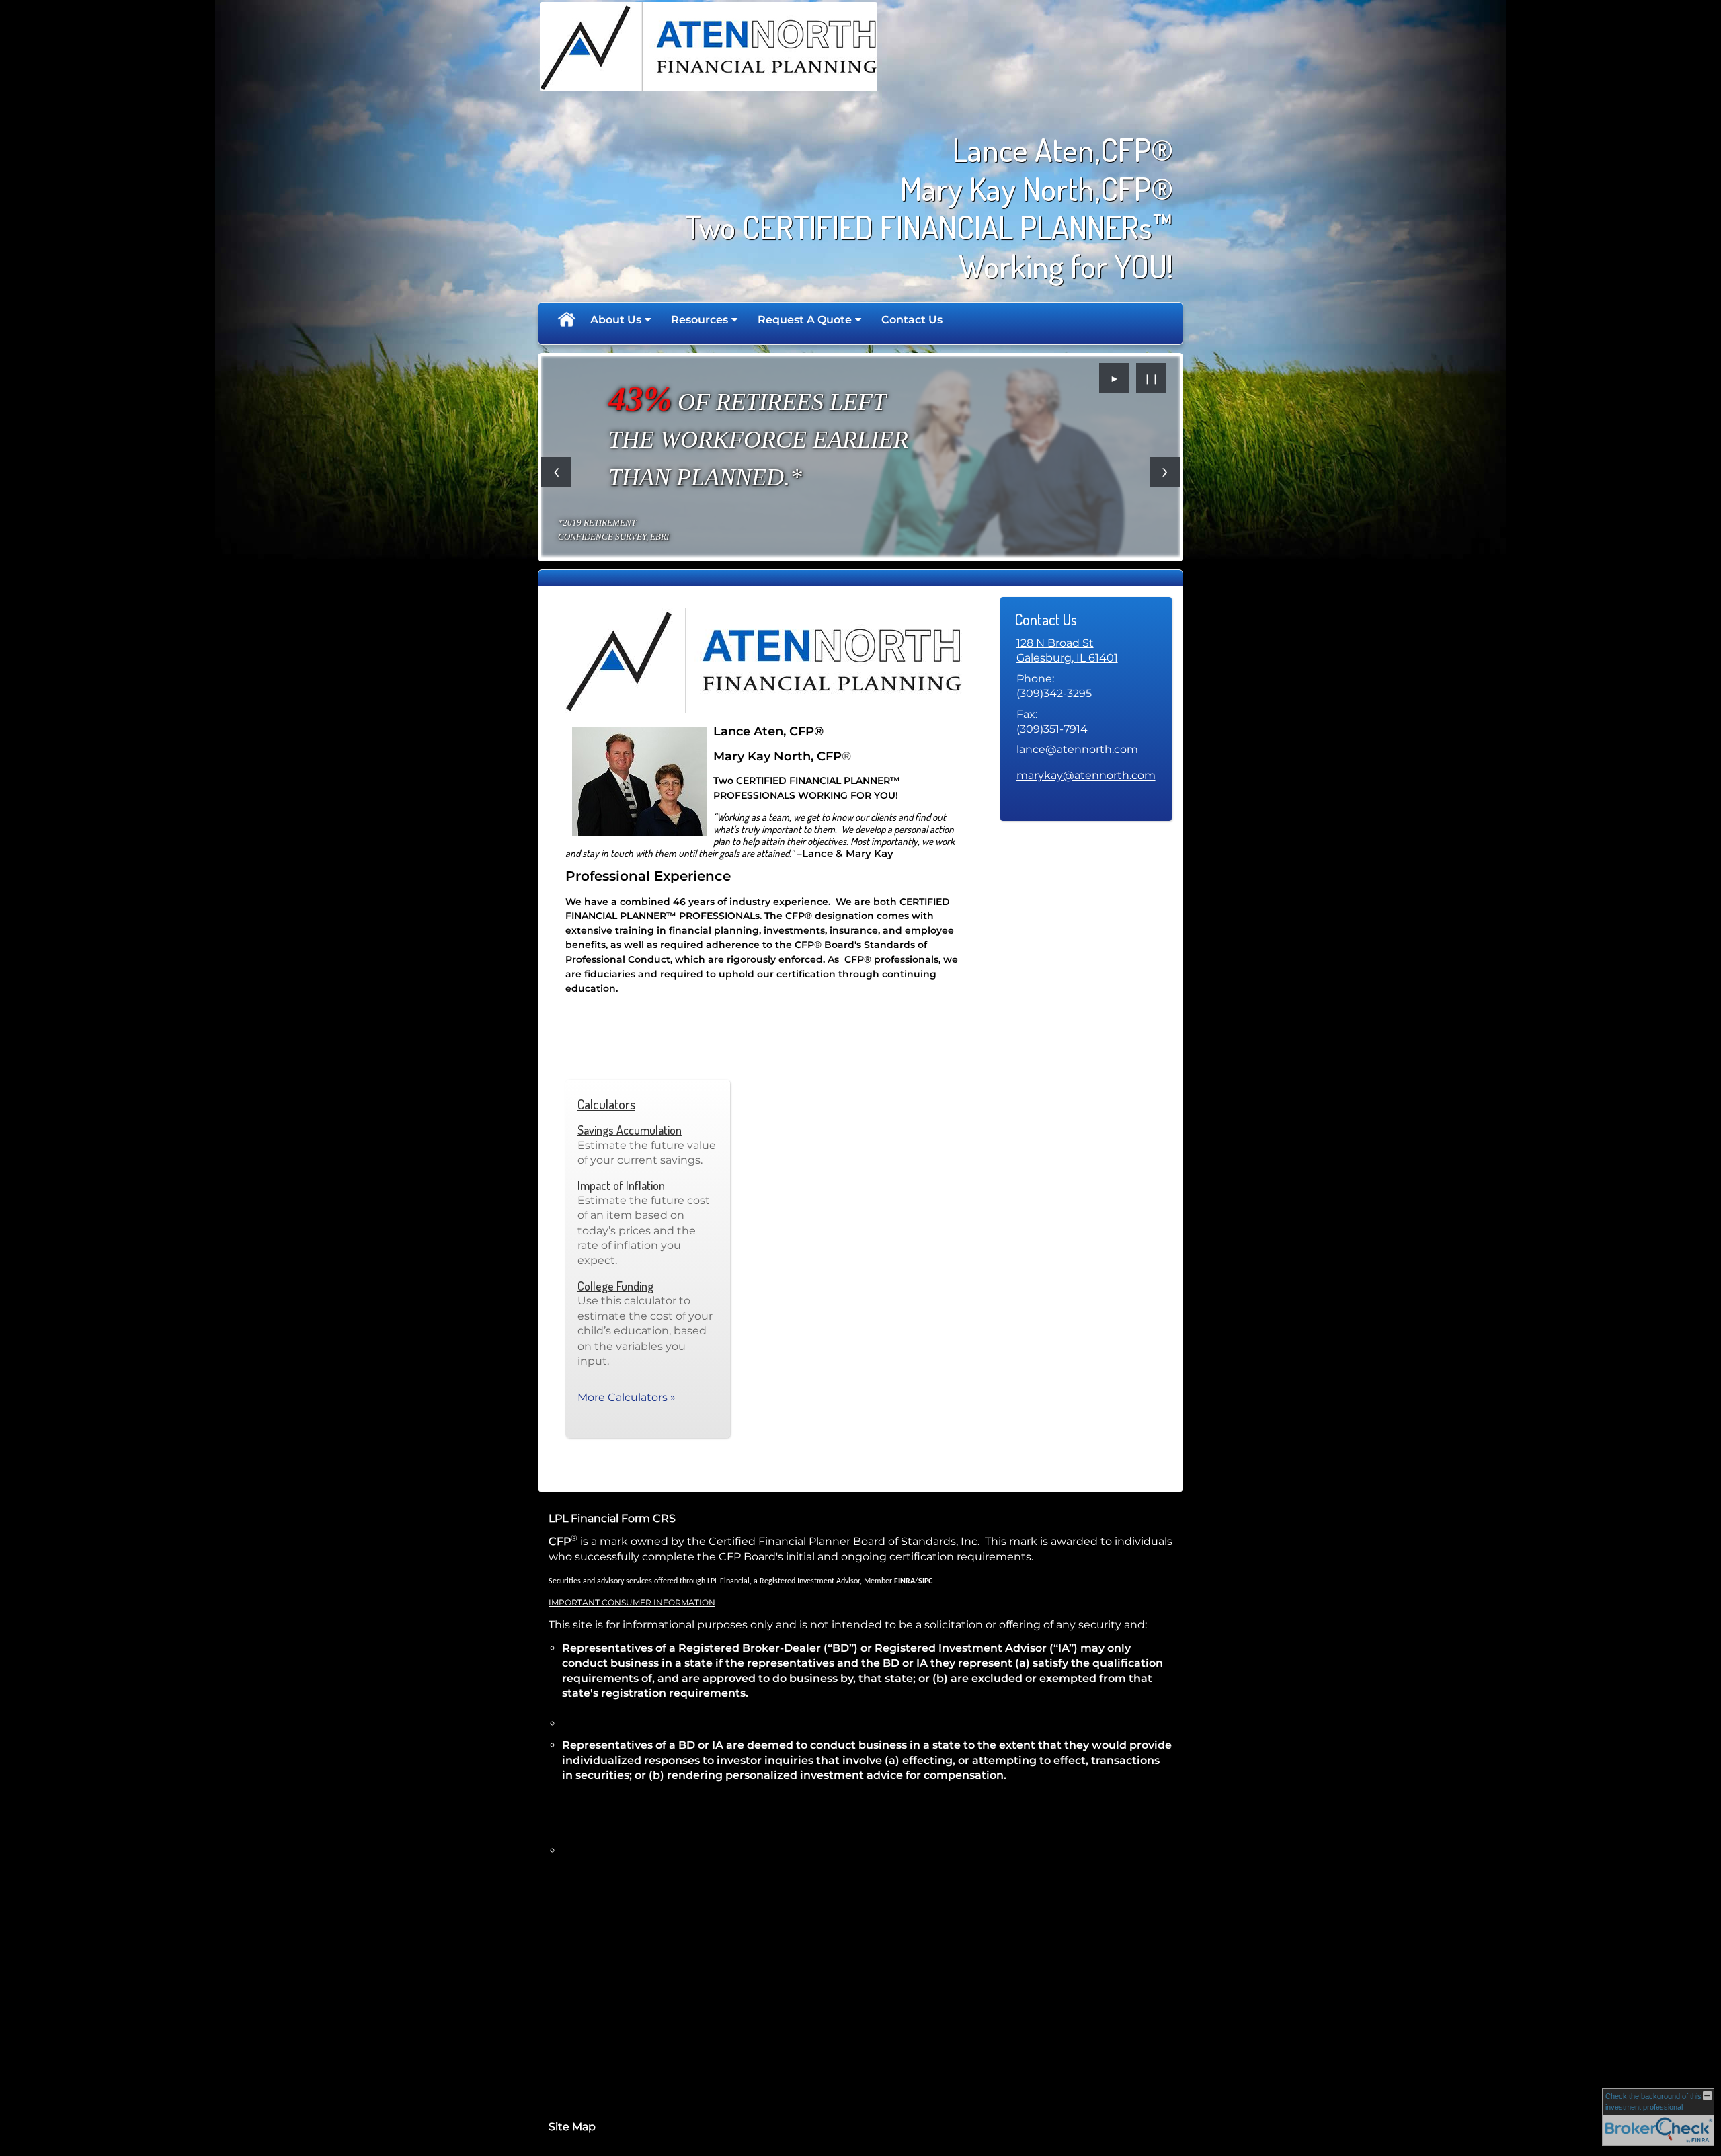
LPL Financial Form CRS (612, 1518)
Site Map (572, 2127)
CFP (560, 1541)
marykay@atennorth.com (1086, 775)
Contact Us (912, 320)
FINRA (905, 1581)
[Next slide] (1165, 472)
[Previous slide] (556, 472)
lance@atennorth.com (1077, 749)
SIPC (925, 1581)
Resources (699, 320)
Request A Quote (805, 320)
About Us (616, 320)
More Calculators (627, 1397)
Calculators (606, 1104)
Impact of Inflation (621, 1185)
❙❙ (1152, 378)
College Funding (615, 1286)
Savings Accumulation (630, 1130)
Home (566, 320)
